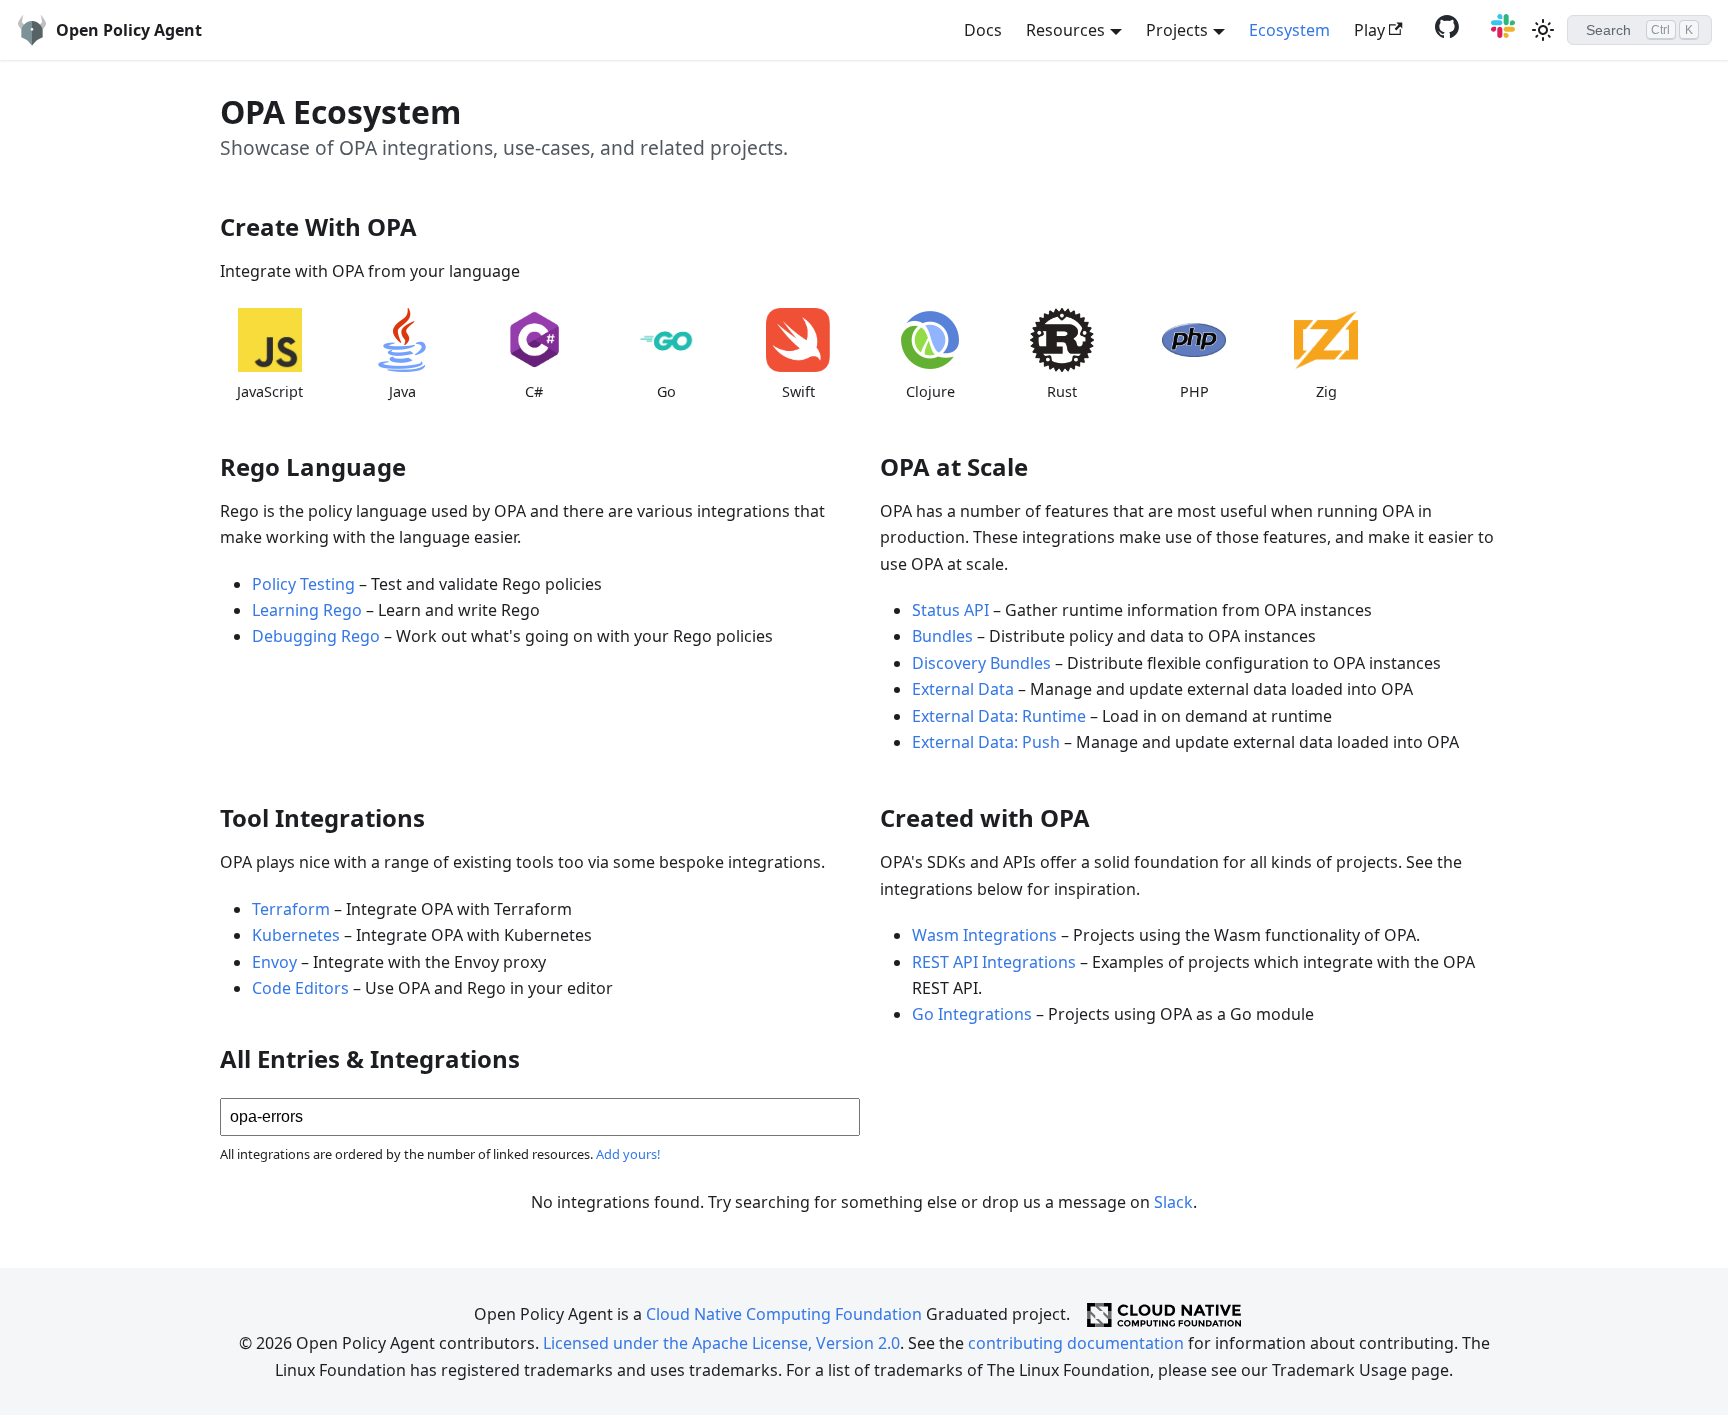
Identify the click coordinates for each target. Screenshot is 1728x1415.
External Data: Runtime (999, 716)
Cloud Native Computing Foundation (784, 1313)
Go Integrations (972, 1014)
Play (1369, 30)
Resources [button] (1065, 30)
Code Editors (300, 988)
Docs (983, 30)
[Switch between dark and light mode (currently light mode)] (1543, 30)
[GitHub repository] (1443, 32)
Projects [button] (1177, 30)
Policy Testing (303, 584)
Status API (950, 610)
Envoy (274, 962)
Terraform (291, 909)
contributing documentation (1076, 1343)
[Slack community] (1499, 32)
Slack (1173, 1202)
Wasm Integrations (984, 935)
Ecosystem (1289, 30)
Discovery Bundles (981, 663)
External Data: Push (986, 742)
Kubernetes (296, 935)
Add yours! (628, 1154)
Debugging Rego (316, 636)
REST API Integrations (994, 962)
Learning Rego (307, 610)
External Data (963, 689)
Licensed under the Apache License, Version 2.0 (721, 1343)
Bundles (942, 636)
